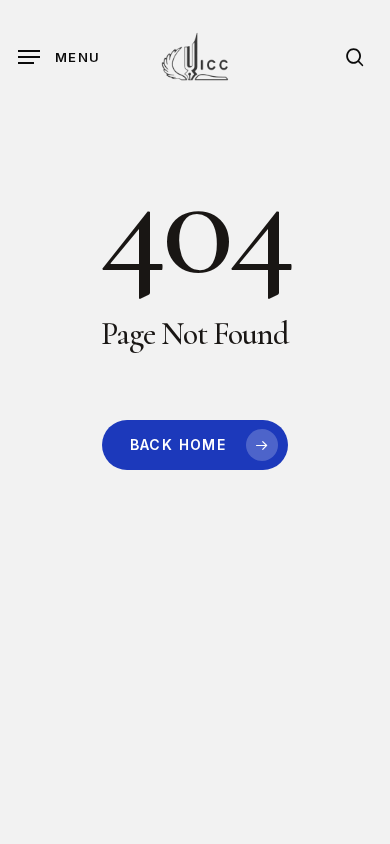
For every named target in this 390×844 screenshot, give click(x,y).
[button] (59, 57)
